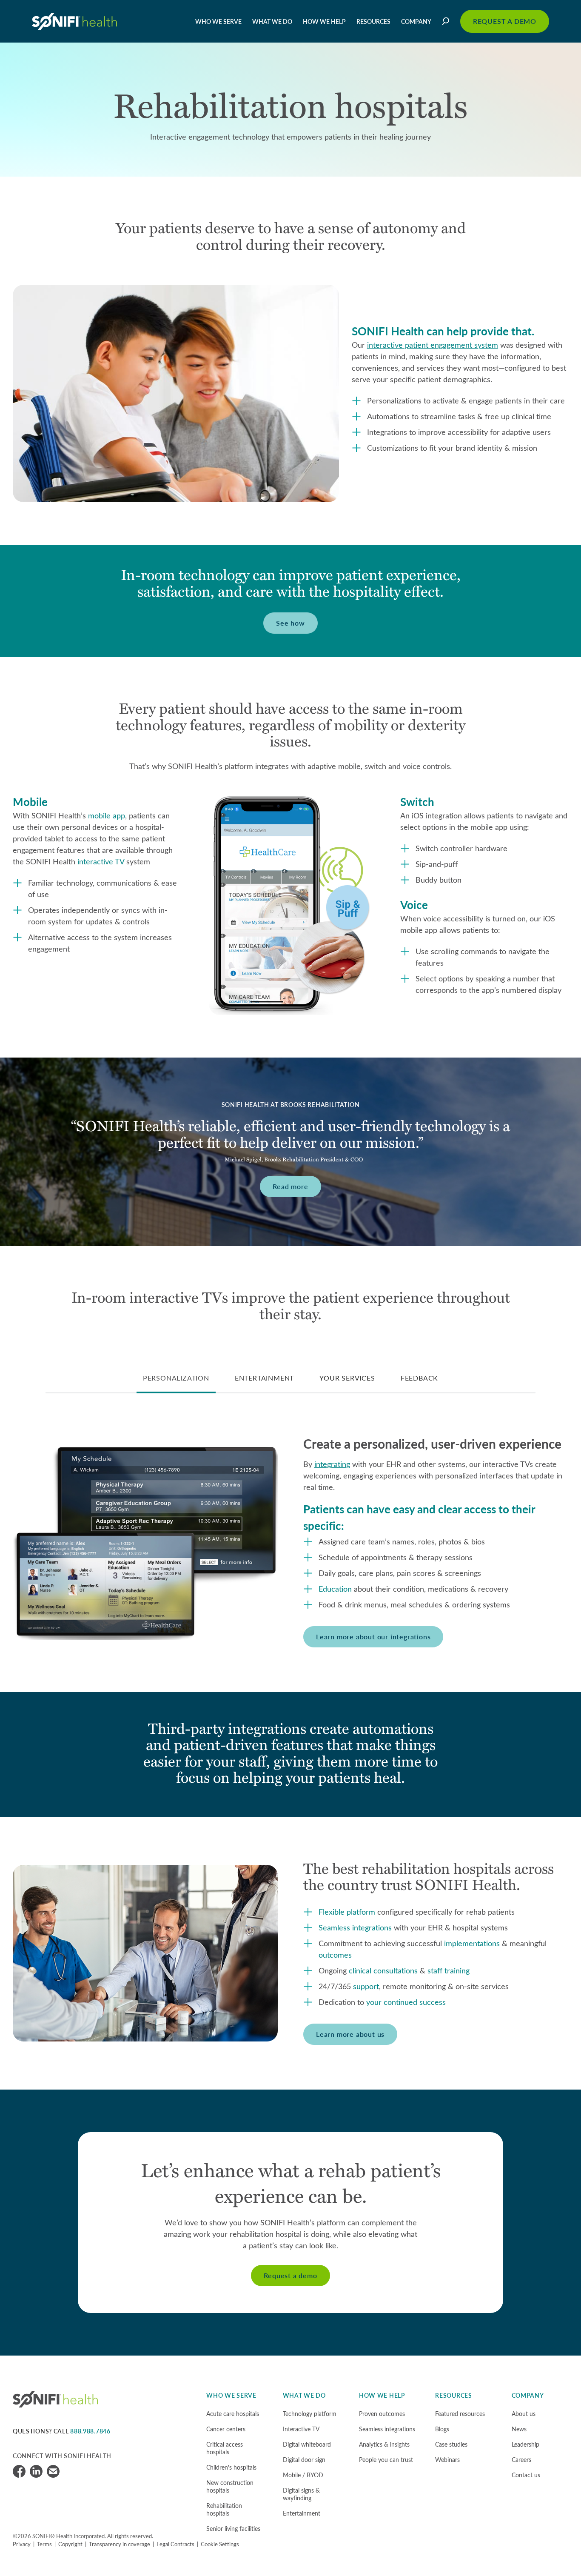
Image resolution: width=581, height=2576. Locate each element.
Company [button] (416, 21)
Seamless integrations (355, 1927)
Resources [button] (373, 21)
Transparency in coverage (120, 2544)
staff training (449, 1970)
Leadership (525, 2444)
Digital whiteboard (307, 2444)
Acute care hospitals (233, 2414)
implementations (472, 1943)
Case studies (451, 2444)
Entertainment (302, 2513)
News (519, 2429)
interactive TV (101, 861)
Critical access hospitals (225, 2448)
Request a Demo (505, 21)
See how (290, 623)
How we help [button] (324, 21)
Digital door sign (304, 2460)
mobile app (107, 815)
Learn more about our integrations (373, 1637)
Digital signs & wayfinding (301, 2494)
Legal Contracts (175, 2544)
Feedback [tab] (419, 1378)
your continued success (406, 2002)
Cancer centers (226, 2429)
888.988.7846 (90, 2431)
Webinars (447, 2460)
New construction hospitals (230, 2486)
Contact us (526, 2475)
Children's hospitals (231, 2467)
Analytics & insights (384, 2444)
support (366, 1986)
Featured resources (460, 2414)
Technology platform (310, 2414)
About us (524, 2414)
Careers (521, 2460)
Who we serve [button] (218, 21)
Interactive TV (301, 2429)
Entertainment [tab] (264, 1378)
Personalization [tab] (176, 1378)
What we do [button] (272, 21)
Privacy (22, 2544)
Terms (44, 2544)
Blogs (442, 2429)
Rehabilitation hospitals (224, 2509)
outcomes (335, 1955)
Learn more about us (350, 2034)
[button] (447, 21)
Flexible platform (347, 1912)
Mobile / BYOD (303, 2475)
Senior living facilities (233, 2529)
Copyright (70, 2544)
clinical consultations (383, 1970)
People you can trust (386, 2460)
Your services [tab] (347, 1378)
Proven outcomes (382, 2414)
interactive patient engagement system (433, 345)
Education (335, 1589)
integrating (332, 1464)
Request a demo (290, 2275)
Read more (290, 1186)
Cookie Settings (220, 2544)
